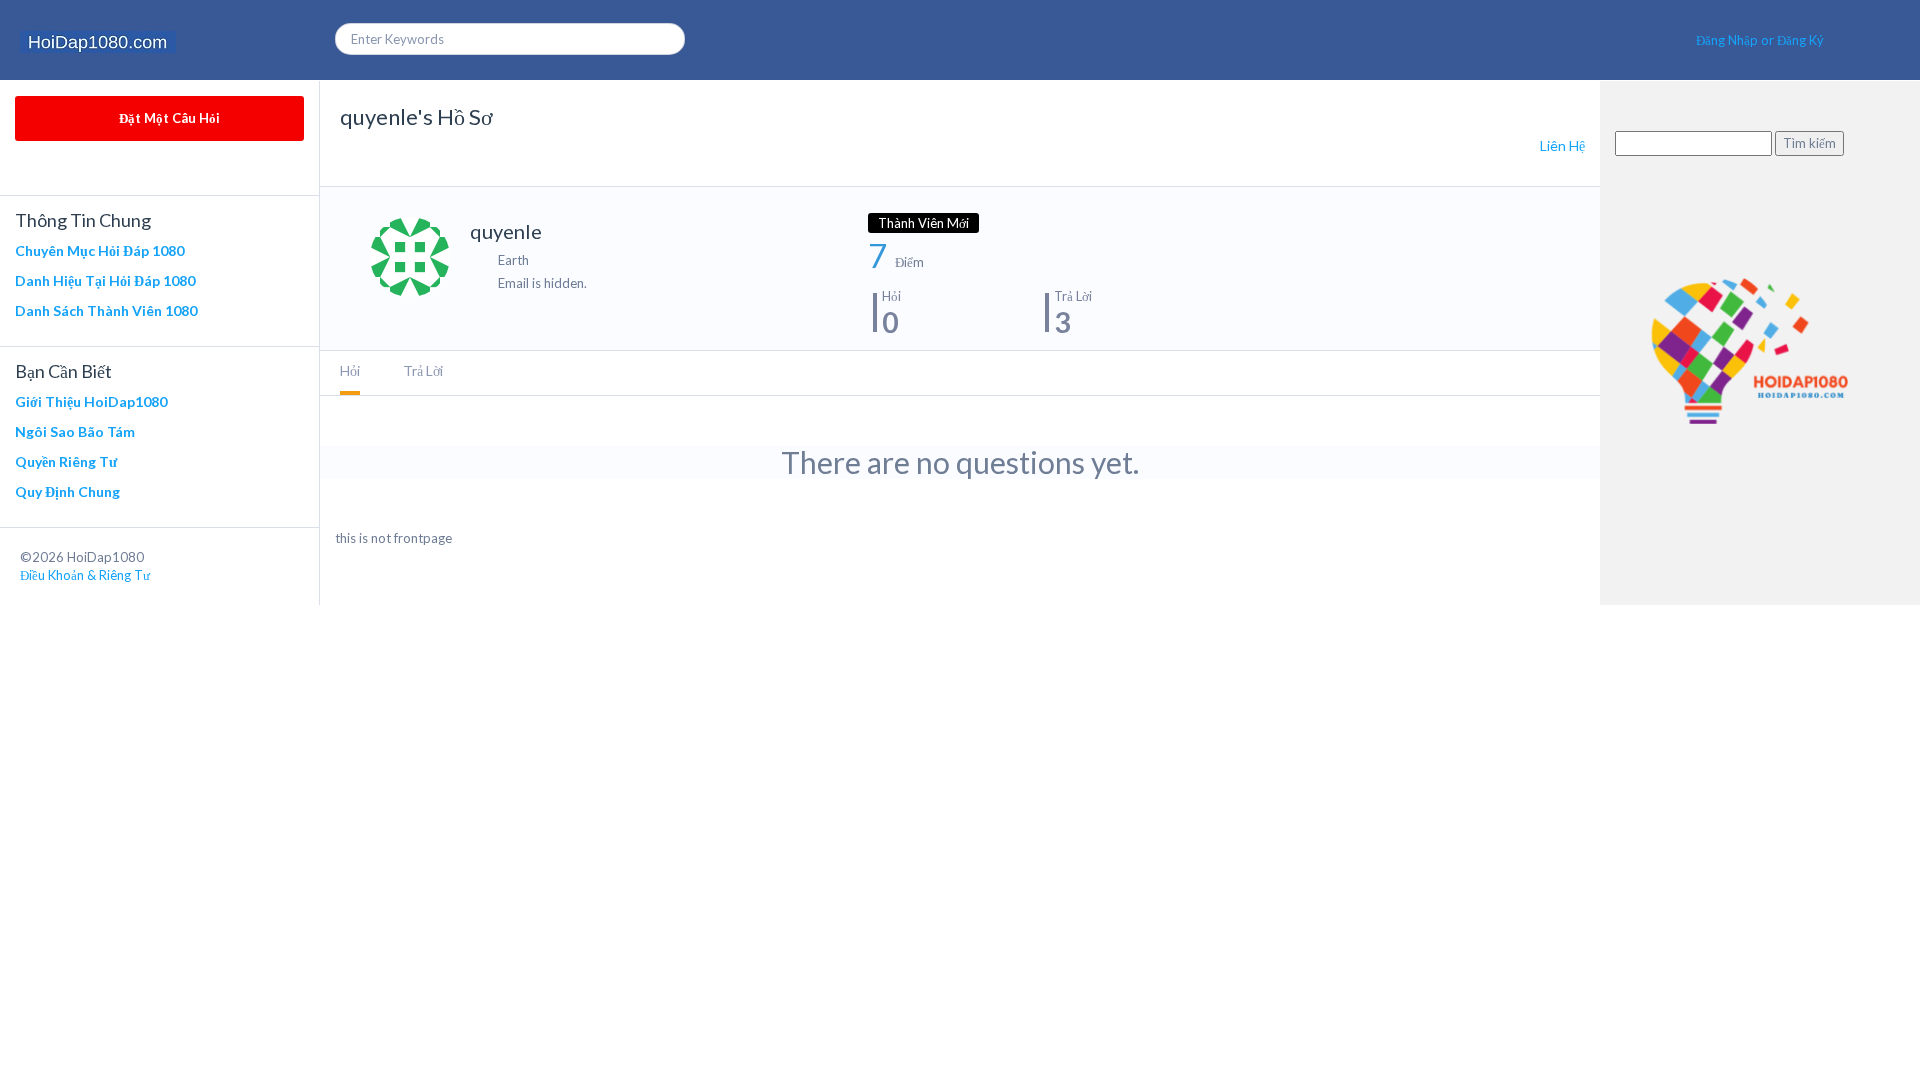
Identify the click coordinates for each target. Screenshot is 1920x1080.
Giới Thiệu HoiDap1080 (91, 401)
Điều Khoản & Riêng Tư (85, 575)
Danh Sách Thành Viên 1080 (106, 310)
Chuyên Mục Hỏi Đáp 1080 (99, 250)
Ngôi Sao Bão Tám (75, 431)
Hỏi (350, 370)
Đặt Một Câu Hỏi (168, 118)
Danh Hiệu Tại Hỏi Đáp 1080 (105, 280)
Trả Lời (423, 370)
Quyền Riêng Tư (66, 461)
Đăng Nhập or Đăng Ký (1760, 40)
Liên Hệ (1562, 145)
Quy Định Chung (67, 491)
